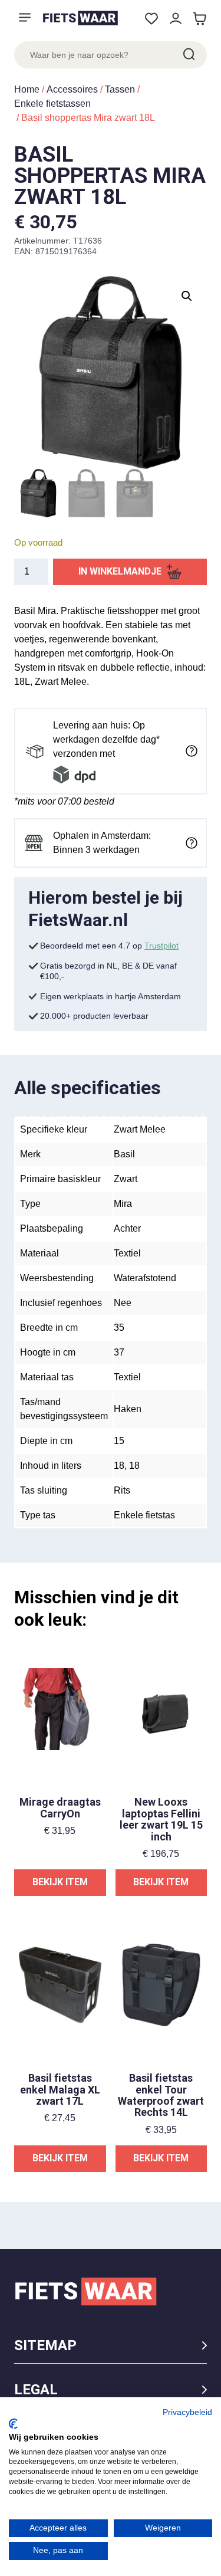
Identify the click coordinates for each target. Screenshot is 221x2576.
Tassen (120, 89)
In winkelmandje (120, 571)
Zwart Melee (140, 1129)
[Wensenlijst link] (151, 19)
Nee (123, 1303)
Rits (122, 1490)
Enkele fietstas (144, 1515)
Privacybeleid (187, 2412)
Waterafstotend (145, 1278)
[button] (187, 296)
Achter (127, 1228)
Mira (123, 1204)
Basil (124, 1154)
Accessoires (72, 89)
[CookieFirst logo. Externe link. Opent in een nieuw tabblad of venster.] (13, 2424)
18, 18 (127, 1466)
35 (119, 1328)
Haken (128, 1409)
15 (119, 1441)
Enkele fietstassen (52, 104)
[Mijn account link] (175, 19)
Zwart (126, 1179)
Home (27, 89)
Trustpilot (161, 946)
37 (119, 1352)
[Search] (188, 55)
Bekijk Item (60, 1882)
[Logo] (80, 18)
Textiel (127, 1253)
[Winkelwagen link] (199, 19)
